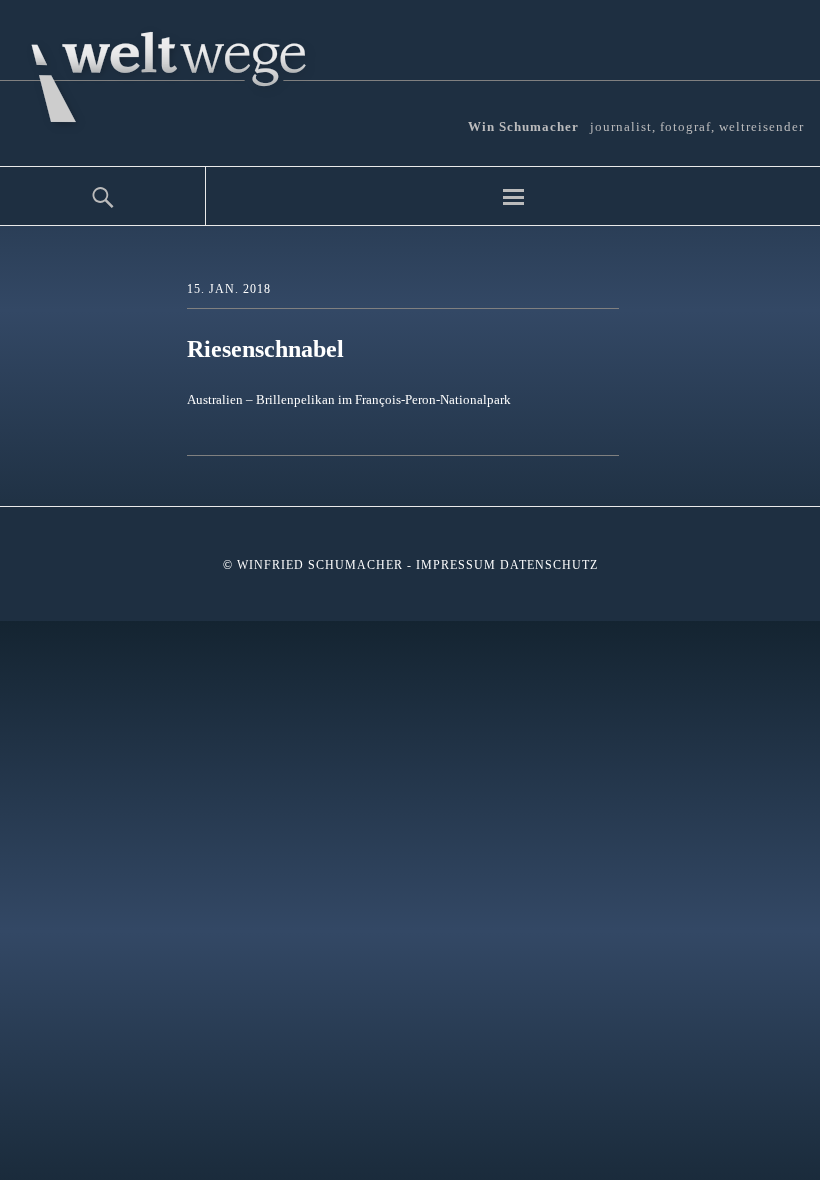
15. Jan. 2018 (229, 289)
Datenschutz (549, 565)
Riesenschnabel (265, 349)
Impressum (456, 565)
